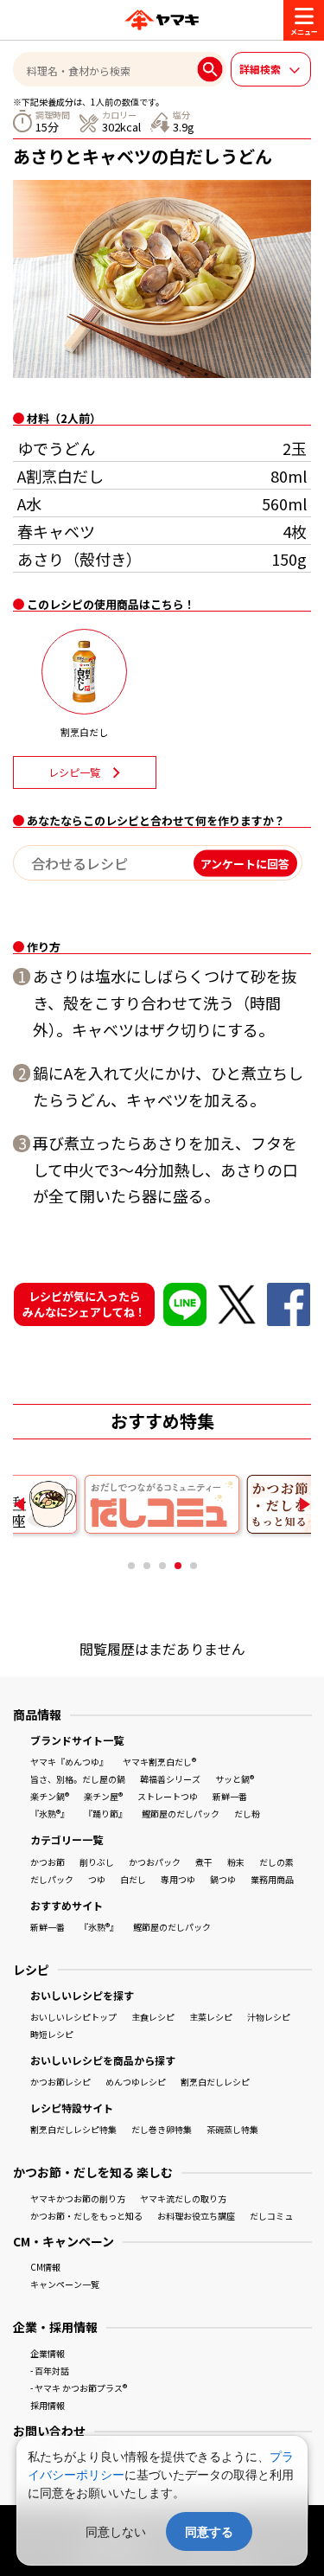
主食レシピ (153, 2017)
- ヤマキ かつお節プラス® (79, 2388)
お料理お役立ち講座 (196, 2216)
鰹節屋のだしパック (181, 1813)
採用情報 (48, 2405)
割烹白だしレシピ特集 (73, 2129)
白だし (133, 1879)
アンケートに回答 (245, 863)
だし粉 (247, 1813)
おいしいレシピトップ (73, 2017)
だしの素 (276, 1862)
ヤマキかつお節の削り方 (78, 2198)
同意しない (116, 2531)
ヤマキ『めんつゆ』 (69, 1762)
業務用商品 (272, 1879)
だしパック (52, 1879)
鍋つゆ (223, 1879)
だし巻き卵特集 (162, 2129)
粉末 (236, 1862)
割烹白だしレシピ (215, 2082)
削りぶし (97, 1862)
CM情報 (45, 2267)
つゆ (97, 1879)
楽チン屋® (103, 1796)
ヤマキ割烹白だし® (159, 1762)
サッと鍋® (235, 1779)
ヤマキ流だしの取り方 (183, 2198)
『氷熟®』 (50, 1813)
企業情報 (48, 2353)
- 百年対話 (50, 2371)
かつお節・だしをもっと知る (86, 2216)
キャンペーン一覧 (65, 2284)
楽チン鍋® (50, 1796)
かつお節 (48, 1862)
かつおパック (155, 1862)
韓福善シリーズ (170, 1779)
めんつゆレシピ (136, 2082)
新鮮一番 (230, 1796)
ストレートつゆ (168, 1796)
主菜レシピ (211, 2017)
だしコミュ (271, 2216)
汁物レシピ (269, 2017)
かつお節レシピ (60, 2082)
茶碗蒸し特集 (232, 2129)
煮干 (204, 1862)
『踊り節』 (105, 1813)
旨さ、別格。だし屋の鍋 (78, 1779)
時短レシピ (52, 2034)
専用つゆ (178, 1879)
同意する (209, 2531)
